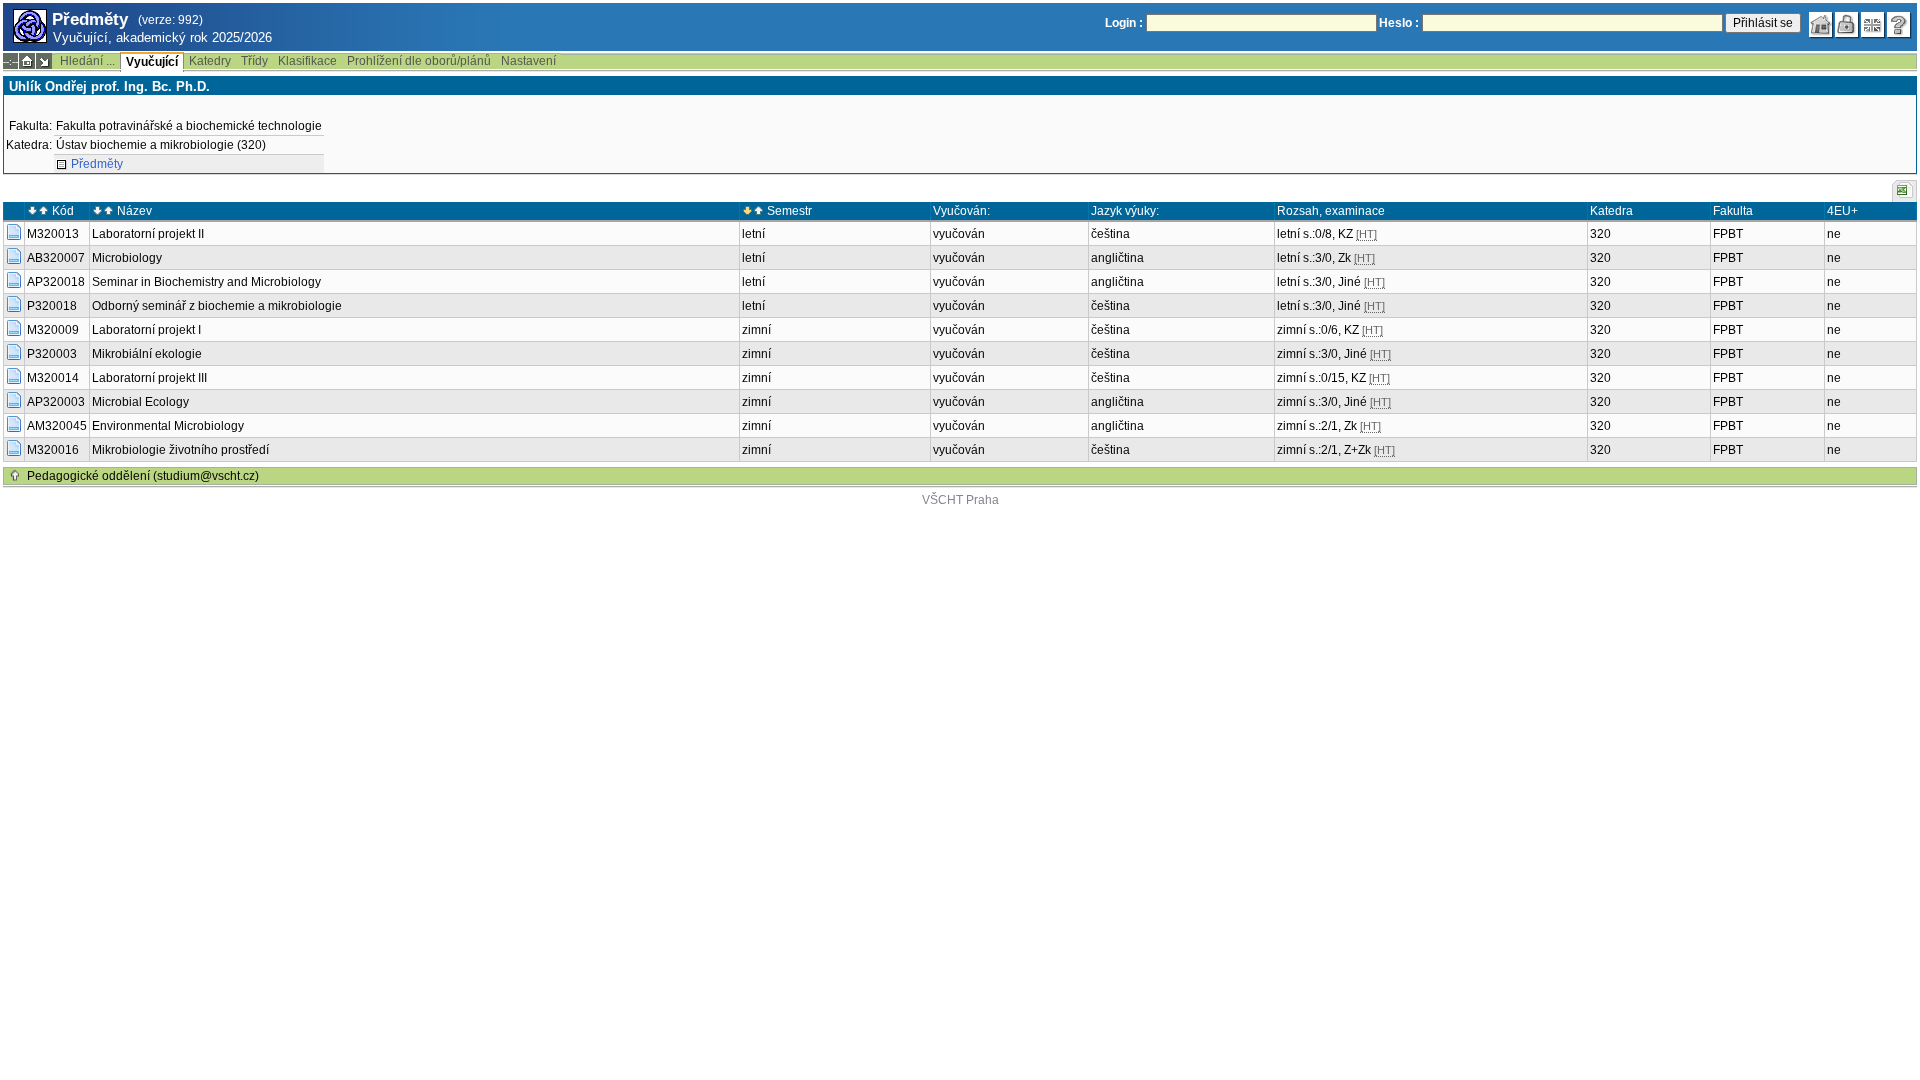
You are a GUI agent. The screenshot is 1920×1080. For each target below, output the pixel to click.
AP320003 (56, 402)
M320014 (53, 378)
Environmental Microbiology (168, 426)
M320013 (53, 234)
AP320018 (56, 282)
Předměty (97, 164)
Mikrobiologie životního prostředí (180, 450)
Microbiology (127, 258)
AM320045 (57, 426)
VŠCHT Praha (960, 500)
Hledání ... (87, 61)
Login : (1124, 23)
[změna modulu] (44, 61)
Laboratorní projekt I (146, 330)
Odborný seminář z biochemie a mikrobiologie (217, 306)
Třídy (254, 61)
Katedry (210, 61)
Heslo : (1399, 23)
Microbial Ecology (140, 402)
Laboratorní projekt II (148, 234)
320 (1600, 234)
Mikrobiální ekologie (147, 354)
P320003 (52, 354)
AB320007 (56, 258)
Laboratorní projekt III (149, 378)
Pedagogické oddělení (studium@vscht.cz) (143, 476)
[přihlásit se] (1847, 25)
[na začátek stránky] (15, 476)
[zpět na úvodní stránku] (1821, 25)
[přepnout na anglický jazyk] (1873, 25)
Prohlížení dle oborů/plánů (419, 61)
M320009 (53, 330)
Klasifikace (307, 61)
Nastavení (528, 61)
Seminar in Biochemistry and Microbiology (206, 282)
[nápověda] (1899, 25)
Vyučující (152, 62)
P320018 (52, 306)
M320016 (53, 450)
